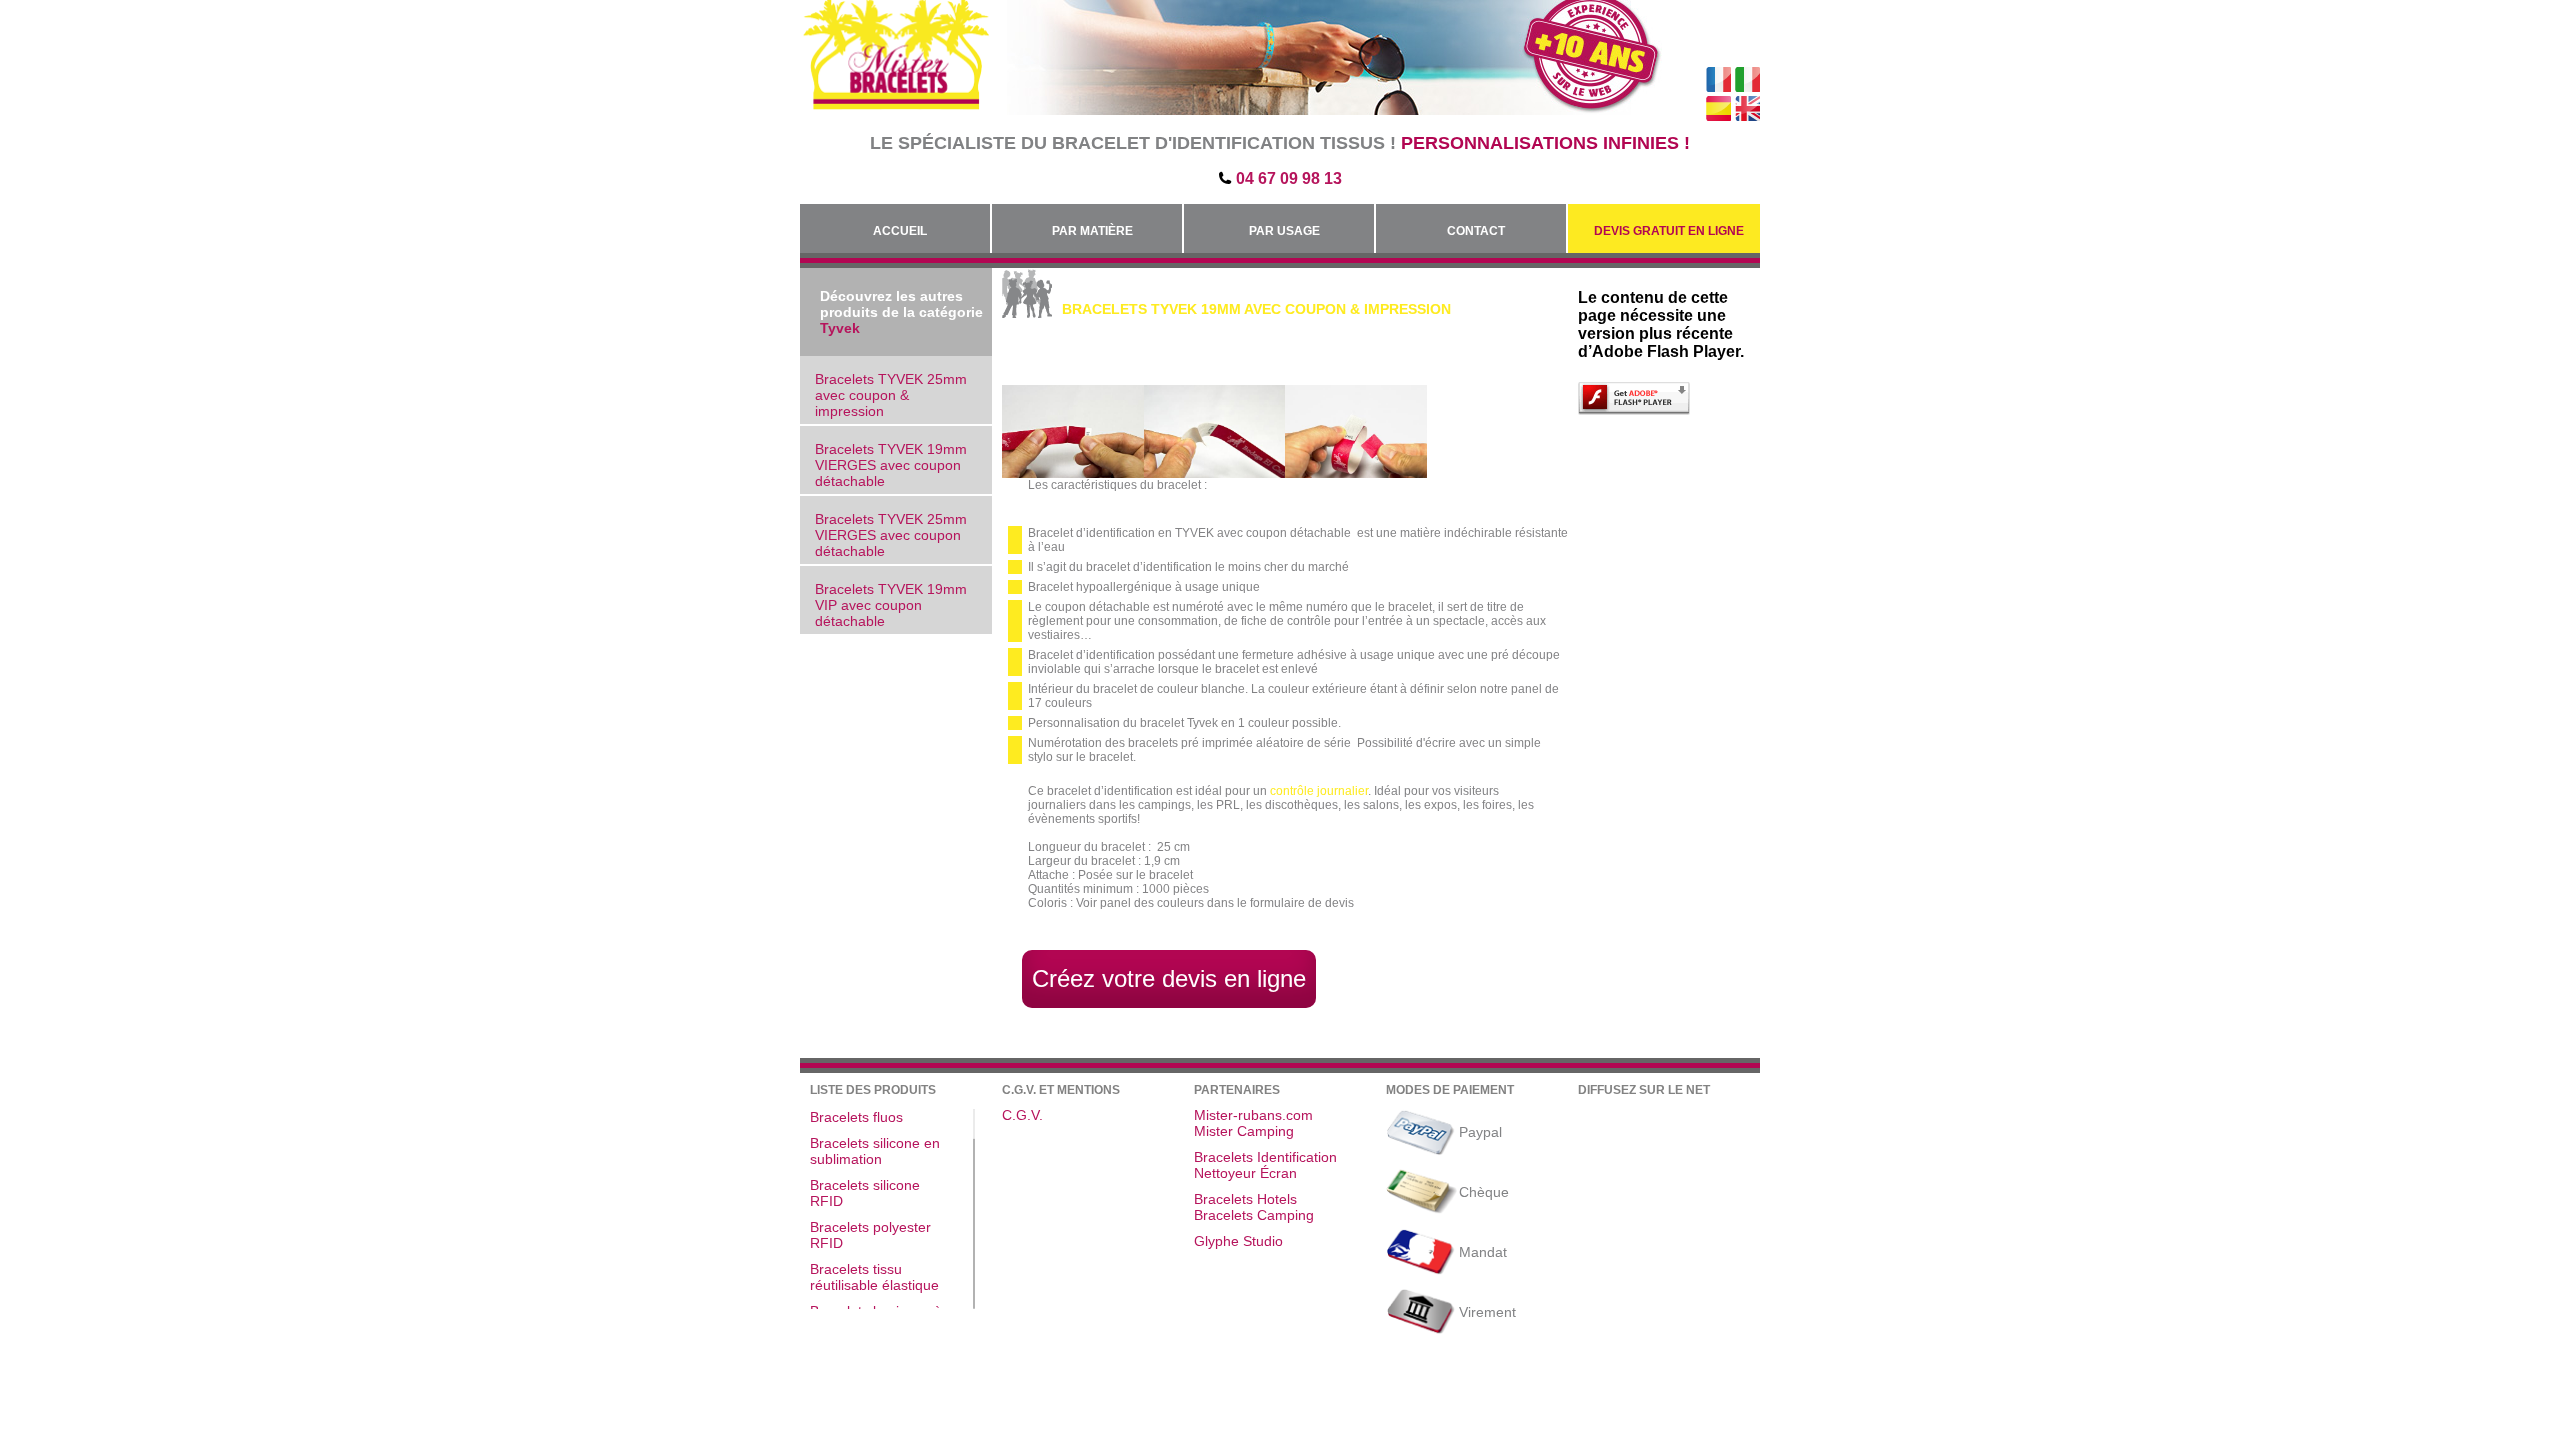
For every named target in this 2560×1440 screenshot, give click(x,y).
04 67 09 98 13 (1289, 178)
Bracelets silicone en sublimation (875, 1151)
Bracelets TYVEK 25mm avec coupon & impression (891, 395)
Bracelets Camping (1254, 1215)
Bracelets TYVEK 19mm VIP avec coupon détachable (891, 605)
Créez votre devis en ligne (1169, 978)
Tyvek (840, 328)
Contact (1476, 231)
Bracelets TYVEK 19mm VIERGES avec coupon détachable (891, 465)
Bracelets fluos (856, 1117)
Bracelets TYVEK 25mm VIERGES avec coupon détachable (891, 535)
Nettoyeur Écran (1245, 1173)
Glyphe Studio (1238, 1241)
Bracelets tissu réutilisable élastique (874, 1277)
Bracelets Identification (1265, 1157)
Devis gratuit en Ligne (1669, 231)
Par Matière (1092, 231)
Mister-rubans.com (1253, 1115)
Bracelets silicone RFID (865, 1193)
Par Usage (1284, 231)
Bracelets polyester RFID (870, 1235)
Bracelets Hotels (1245, 1199)
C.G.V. (1022, 1115)
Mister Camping (1244, 1131)
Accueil (900, 231)
